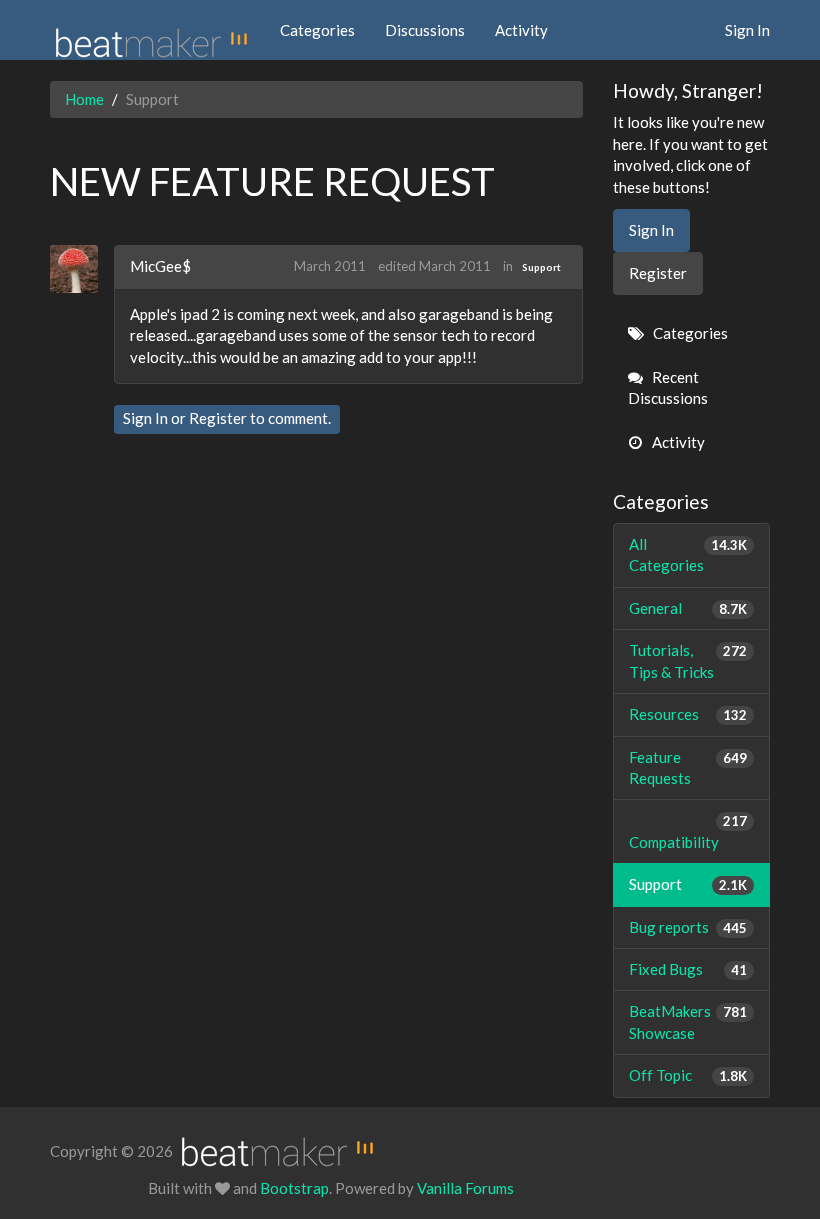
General (688, 608)
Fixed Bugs (688, 969)
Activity (521, 30)
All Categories (688, 554)
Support (541, 267)
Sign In (747, 30)
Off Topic (688, 1075)
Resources (688, 714)
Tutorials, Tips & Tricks (688, 660)
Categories (317, 30)
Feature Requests (688, 767)
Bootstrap (294, 1188)
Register (218, 418)
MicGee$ (160, 266)
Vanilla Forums (465, 1188)
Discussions (425, 30)
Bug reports (688, 927)
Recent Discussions (668, 387)
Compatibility (688, 831)
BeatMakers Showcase (688, 1021)
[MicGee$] (81, 269)
